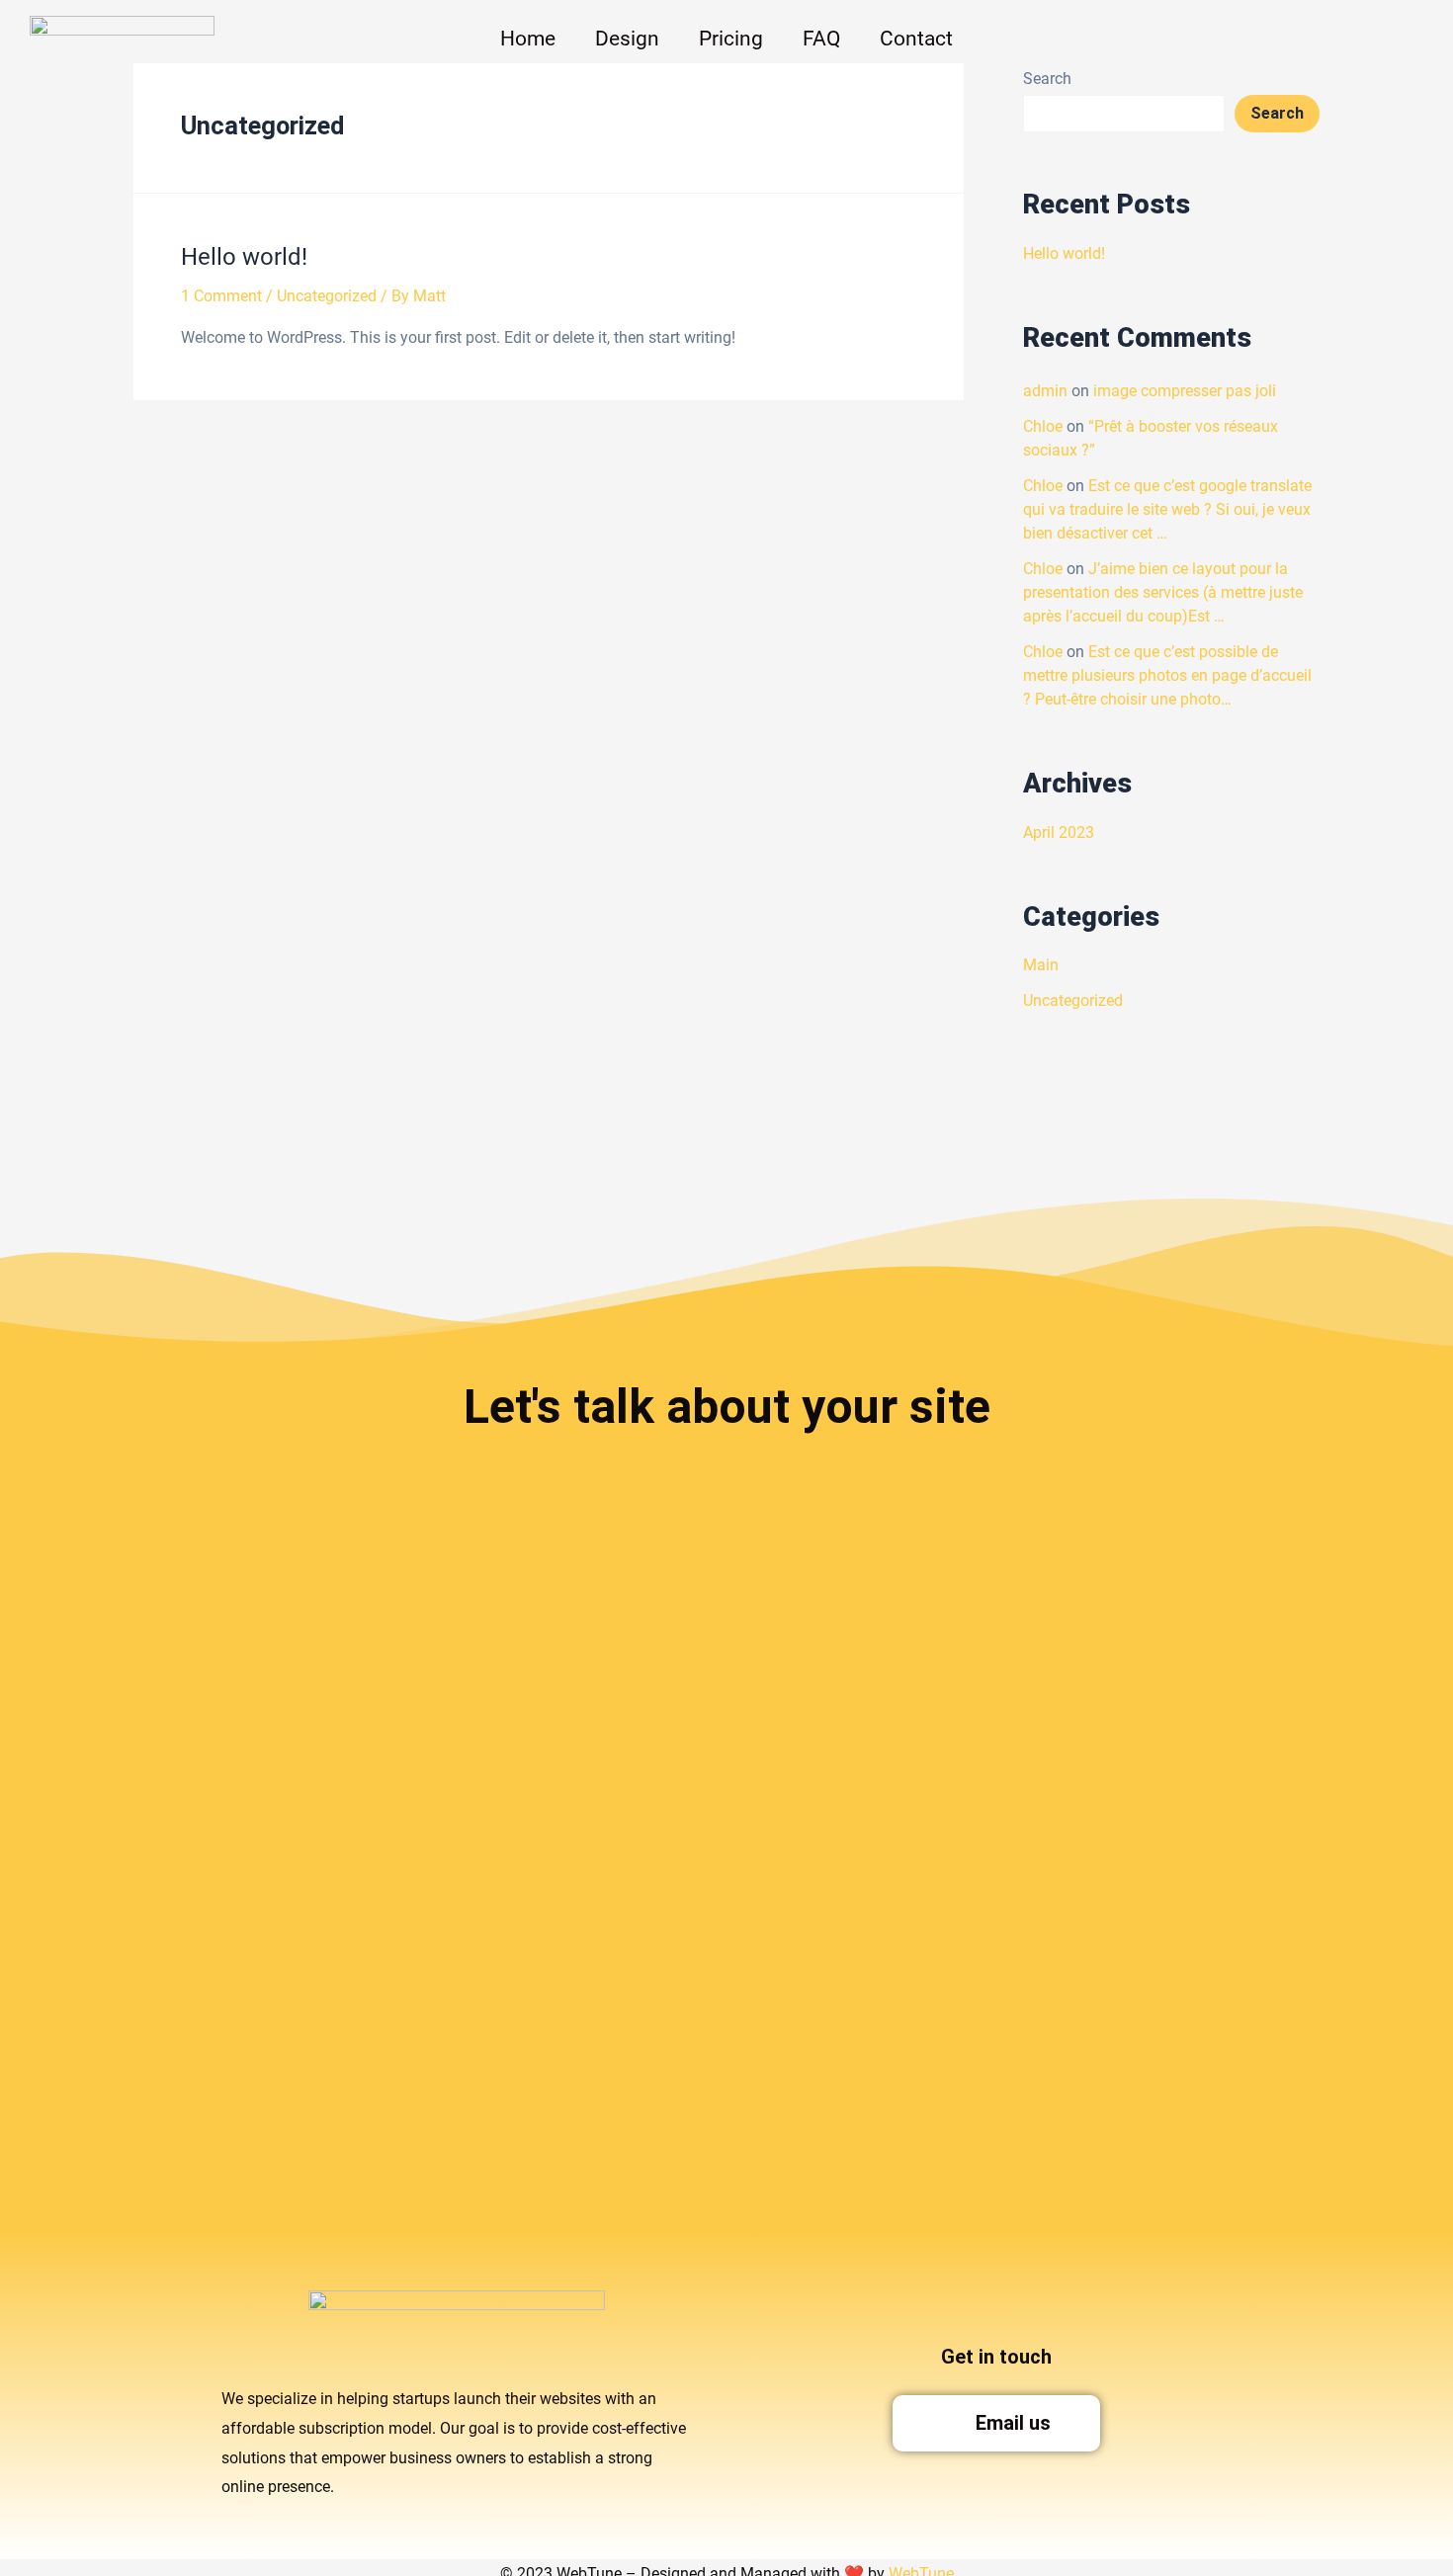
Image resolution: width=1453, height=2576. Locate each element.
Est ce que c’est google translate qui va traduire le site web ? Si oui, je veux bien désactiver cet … (1167, 509)
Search (1277, 113)
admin (1045, 391)
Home (528, 39)
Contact (916, 39)
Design (627, 39)
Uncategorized (327, 296)
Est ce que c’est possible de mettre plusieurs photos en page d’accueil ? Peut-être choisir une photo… (1167, 675)
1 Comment (221, 296)
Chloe (1043, 426)
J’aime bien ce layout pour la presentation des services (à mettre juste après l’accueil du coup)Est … (1163, 592)
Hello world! (244, 257)
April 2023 (1059, 832)
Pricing (731, 39)
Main (1041, 965)
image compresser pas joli (1185, 391)
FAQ (821, 39)
